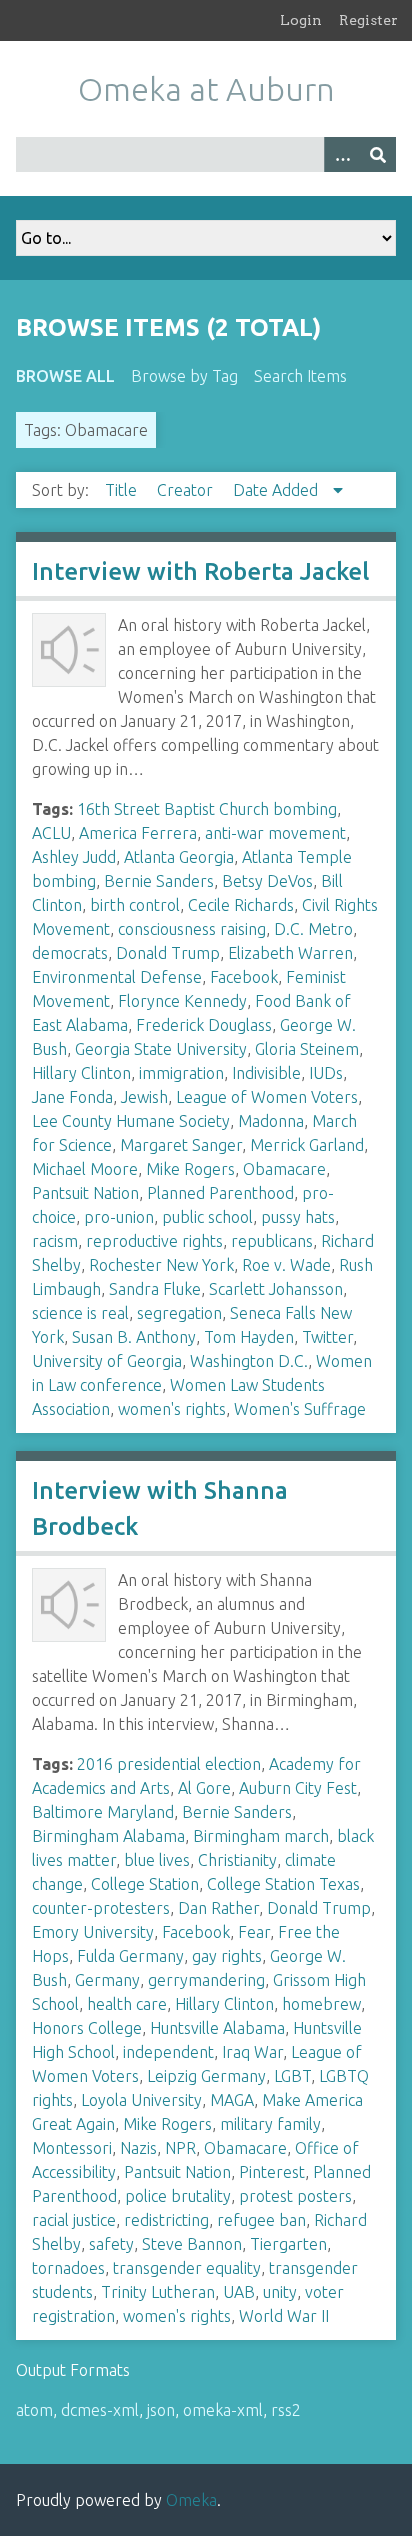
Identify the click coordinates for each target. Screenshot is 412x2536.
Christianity (237, 1860)
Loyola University (141, 2100)
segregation (179, 1313)
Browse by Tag (184, 376)
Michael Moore (85, 1169)
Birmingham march (261, 1836)
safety (111, 2244)
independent (168, 2052)
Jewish (144, 1097)
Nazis (138, 2148)
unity (280, 2292)
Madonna (271, 1121)
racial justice (74, 2220)
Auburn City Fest (298, 1788)
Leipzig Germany (206, 2076)
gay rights (227, 1956)
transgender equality (187, 2268)
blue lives (157, 1860)
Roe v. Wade (286, 1265)
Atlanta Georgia (179, 857)
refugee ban (261, 2220)
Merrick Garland (307, 1145)
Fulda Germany (130, 1956)
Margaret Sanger (181, 1145)
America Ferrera (138, 833)
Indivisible (266, 1073)
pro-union (119, 1217)
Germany (107, 1980)
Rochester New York (161, 1265)
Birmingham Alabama (108, 1836)
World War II (284, 2316)
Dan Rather (218, 1908)
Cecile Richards (241, 905)
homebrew (321, 2004)
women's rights (172, 1409)
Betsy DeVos (267, 881)
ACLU (51, 833)
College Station (145, 1884)
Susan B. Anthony (134, 1337)
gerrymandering (206, 1980)
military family (270, 2124)
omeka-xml (223, 2410)
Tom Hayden (249, 1337)
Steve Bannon (192, 2244)
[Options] (342, 154)
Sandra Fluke (155, 1289)
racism (55, 1241)
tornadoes (68, 2268)
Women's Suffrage (300, 1409)
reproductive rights (154, 1241)
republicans (272, 1241)
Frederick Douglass (204, 1025)
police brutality (178, 2196)
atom (34, 2410)
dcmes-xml (100, 2410)
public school (207, 1217)
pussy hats (298, 1217)
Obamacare (284, 1169)
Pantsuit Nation (85, 1193)
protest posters (295, 2196)
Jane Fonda (72, 1097)
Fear (254, 1932)
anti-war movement (275, 833)
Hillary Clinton (81, 1073)
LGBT (292, 2076)
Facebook (244, 977)
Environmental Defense (117, 977)
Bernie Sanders (159, 881)
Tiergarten (288, 2244)
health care (127, 2004)
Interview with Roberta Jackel (200, 571)
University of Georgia (107, 1361)
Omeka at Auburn (206, 89)
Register (368, 20)
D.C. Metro (313, 929)
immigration (181, 1073)
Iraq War (252, 2052)
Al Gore (204, 1788)
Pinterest (272, 2172)
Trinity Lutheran (158, 2292)
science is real (80, 1313)
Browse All (65, 376)
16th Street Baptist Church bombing (207, 809)
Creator (187, 490)
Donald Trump (168, 953)
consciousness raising (192, 929)
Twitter (327, 1337)
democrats (70, 953)
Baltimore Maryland (103, 1812)
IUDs (326, 1073)
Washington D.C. (249, 1361)
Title (123, 490)
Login (301, 20)
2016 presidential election (169, 1764)
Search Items (300, 376)
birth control (135, 905)
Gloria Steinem (307, 1049)
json (161, 2410)
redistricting (166, 2220)
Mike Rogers (190, 1169)
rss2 (286, 2410)
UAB (239, 2292)
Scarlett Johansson (276, 1289)
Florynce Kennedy (182, 1001)
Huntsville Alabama (217, 2028)
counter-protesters (101, 1908)
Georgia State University (161, 1049)
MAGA (232, 2100)
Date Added (277, 490)
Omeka (191, 2500)
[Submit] (378, 154)
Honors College (87, 2028)
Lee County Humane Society (131, 1121)
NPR (180, 2148)
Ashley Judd (74, 857)
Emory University (93, 1932)
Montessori (72, 2148)
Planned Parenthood (220, 1193)
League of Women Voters (267, 1097)
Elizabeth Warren (290, 953)
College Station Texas (283, 1884)
